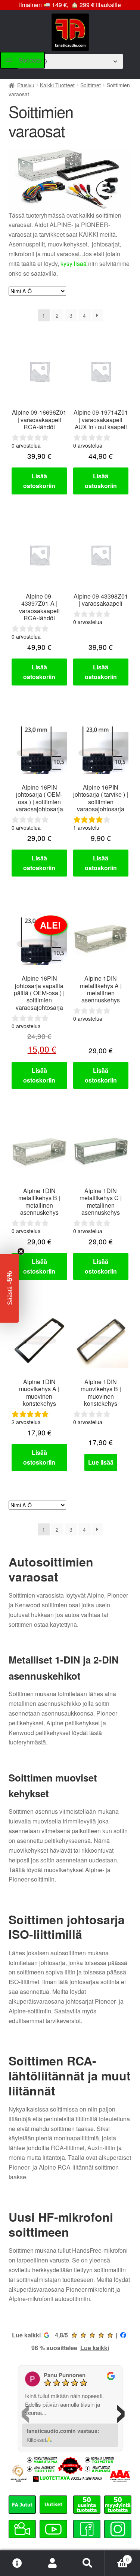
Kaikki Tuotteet (57, 85)
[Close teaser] (21, 1251)
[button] (9, 1288)
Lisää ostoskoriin (39, 481)
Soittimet (91, 85)
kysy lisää (74, 264)
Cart (117, 2557)
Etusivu (26, 85)
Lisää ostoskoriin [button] (39, 863)
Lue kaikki (26, 2335)
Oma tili (53, 2563)
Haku (88, 2563)
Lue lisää (101, 1462)
